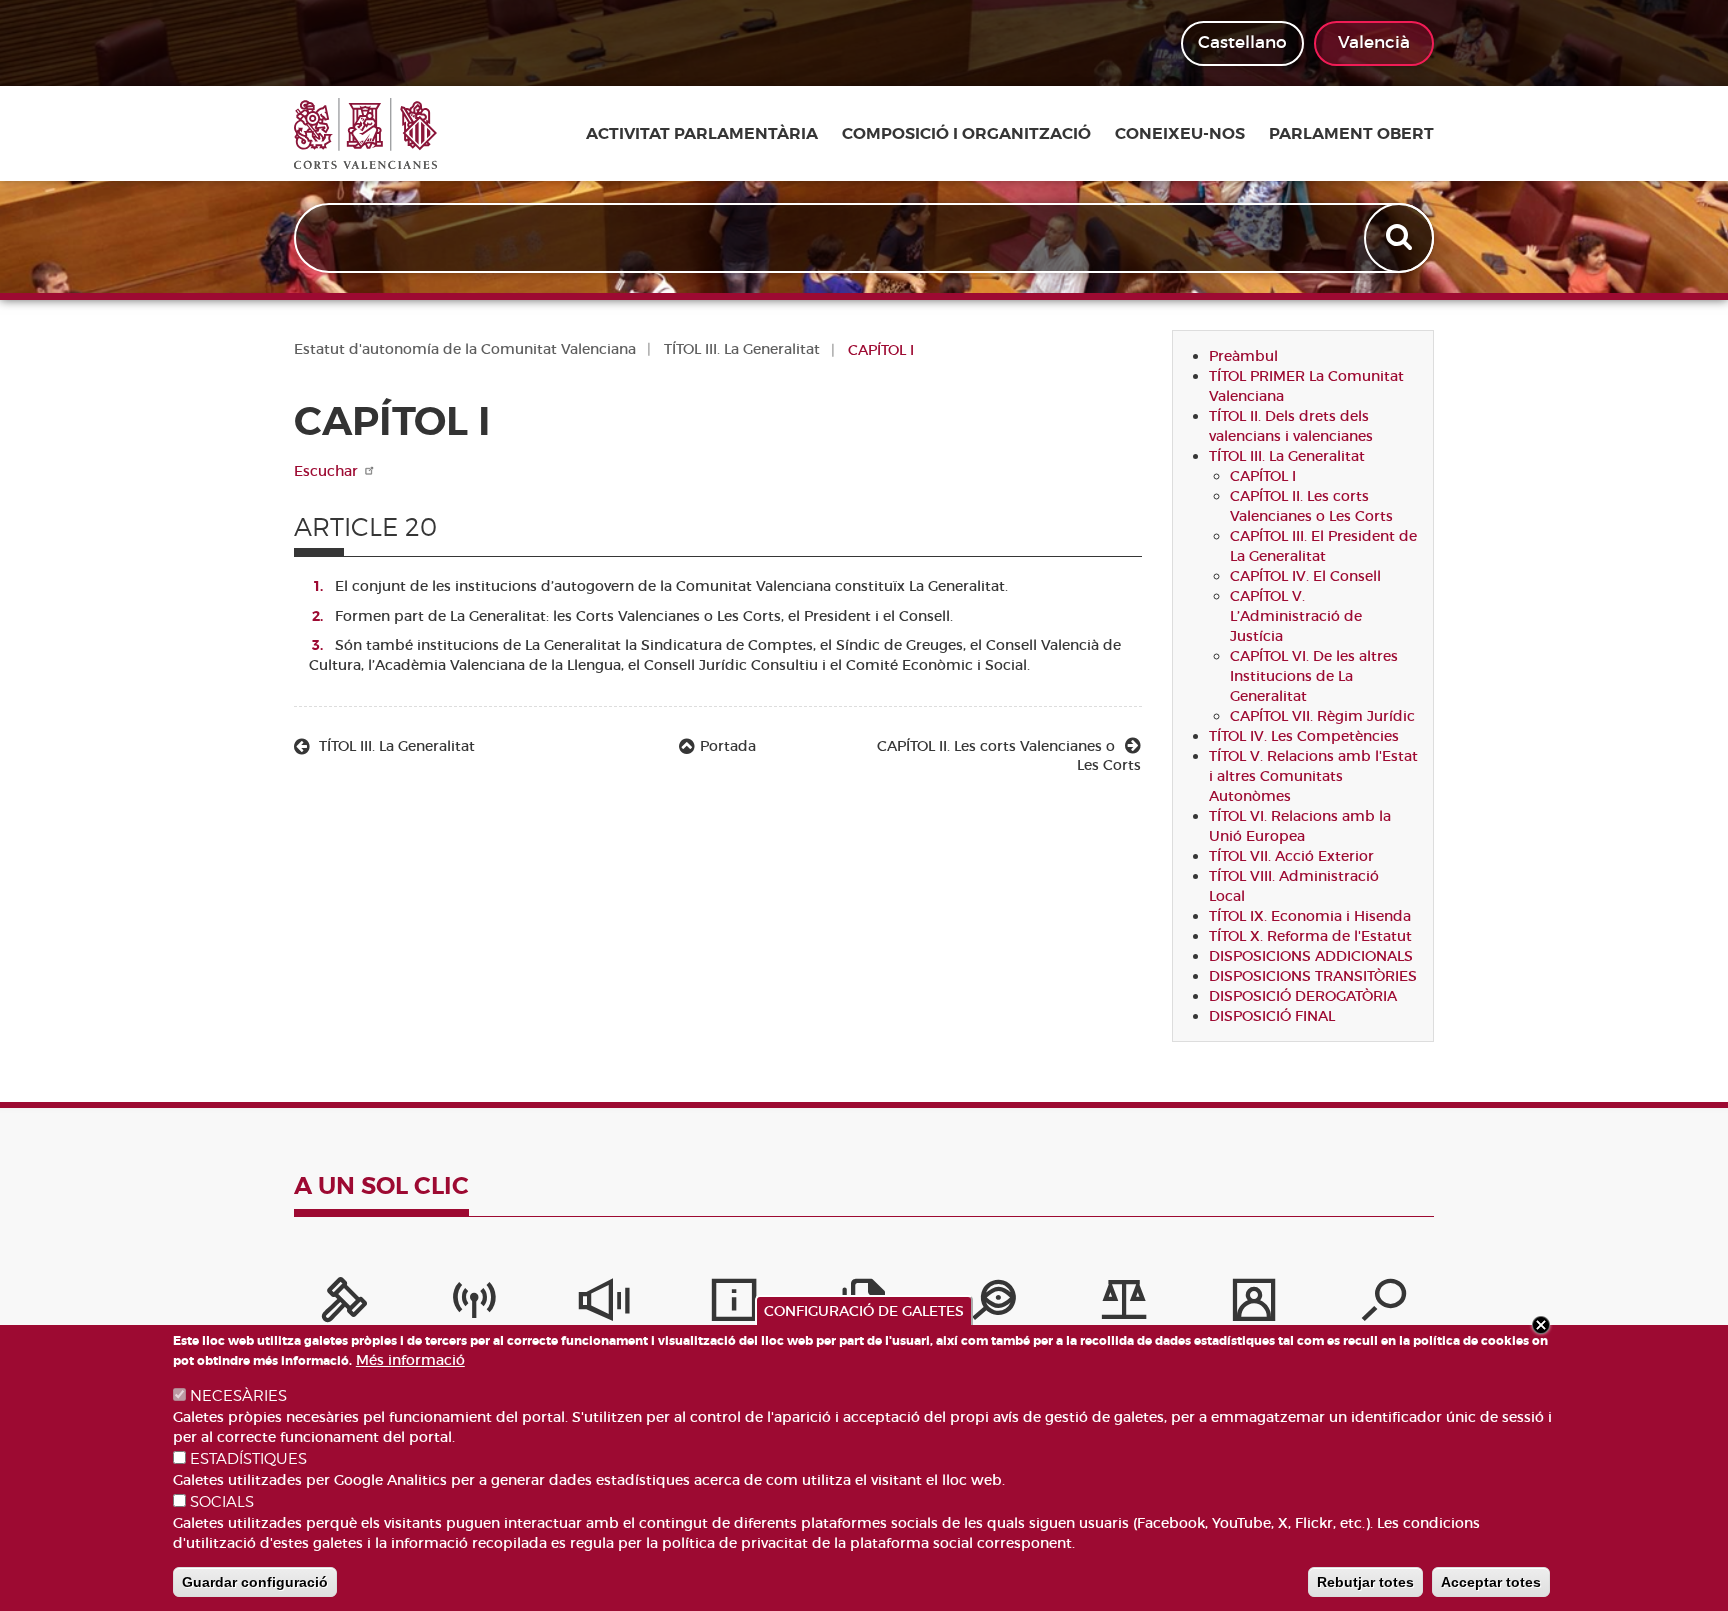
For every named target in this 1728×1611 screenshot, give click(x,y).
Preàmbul (1243, 356)
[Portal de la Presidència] (344, 1305)
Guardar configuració (255, 1582)
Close (1541, 1325)
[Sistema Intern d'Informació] (604, 1305)
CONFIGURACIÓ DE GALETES (864, 1311)
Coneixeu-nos (1180, 134)
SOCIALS (222, 1502)
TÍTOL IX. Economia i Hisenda (1310, 916)
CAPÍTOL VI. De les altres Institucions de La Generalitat (1314, 676)
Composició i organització (966, 134)
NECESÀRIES (238, 1396)
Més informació (410, 1360)
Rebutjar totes (1365, 1582)
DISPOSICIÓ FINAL (1272, 1016)
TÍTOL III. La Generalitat (742, 349)
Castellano (1242, 42)
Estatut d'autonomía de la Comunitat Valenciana (465, 349)
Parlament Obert (1351, 134)
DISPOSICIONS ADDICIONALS (1311, 956)
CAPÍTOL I (1263, 476)
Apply (1401, 238)
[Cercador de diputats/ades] (1384, 1305)
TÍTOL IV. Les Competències (1304, 736)
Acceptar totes (1491, 1582)
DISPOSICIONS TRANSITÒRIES (1313, 976)
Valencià (1374, 42)
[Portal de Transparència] (994, 1305)
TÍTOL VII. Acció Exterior (1291, 856)
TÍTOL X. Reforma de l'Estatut (1310, 936)
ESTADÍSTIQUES (248, 1459)
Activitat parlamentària (702, 134)
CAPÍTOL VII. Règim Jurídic (1322, 716)
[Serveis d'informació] (734, 1305)
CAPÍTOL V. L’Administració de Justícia (1296, 616)
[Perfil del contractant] (1254, 1305)
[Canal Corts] (474, 1305)
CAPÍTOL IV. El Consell (1305, 576)
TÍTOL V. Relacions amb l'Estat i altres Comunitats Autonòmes (1313, 776)
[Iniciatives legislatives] (1124, 1305)
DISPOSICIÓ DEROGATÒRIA (1303, 996)
